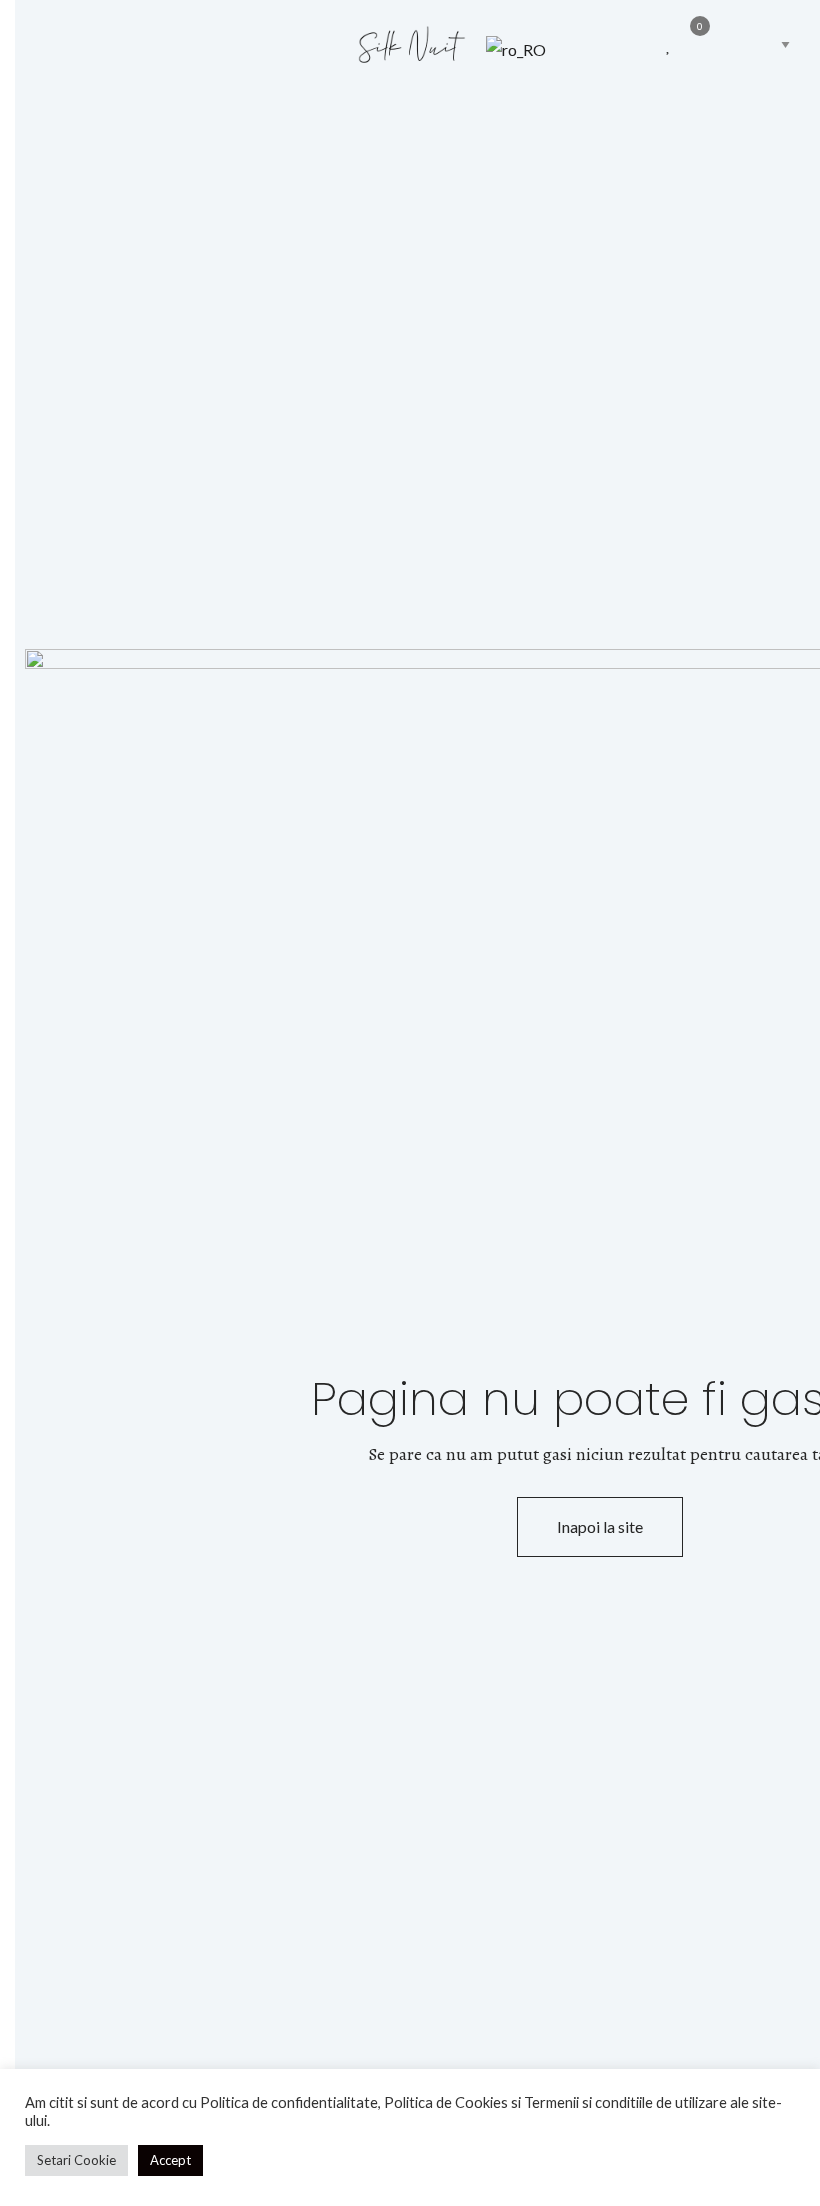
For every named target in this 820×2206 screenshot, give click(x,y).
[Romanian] (568, 49)
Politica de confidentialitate (289, 2102)
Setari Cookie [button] (76, 2160)
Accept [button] (170, 2160)
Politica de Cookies (446, 2102)
